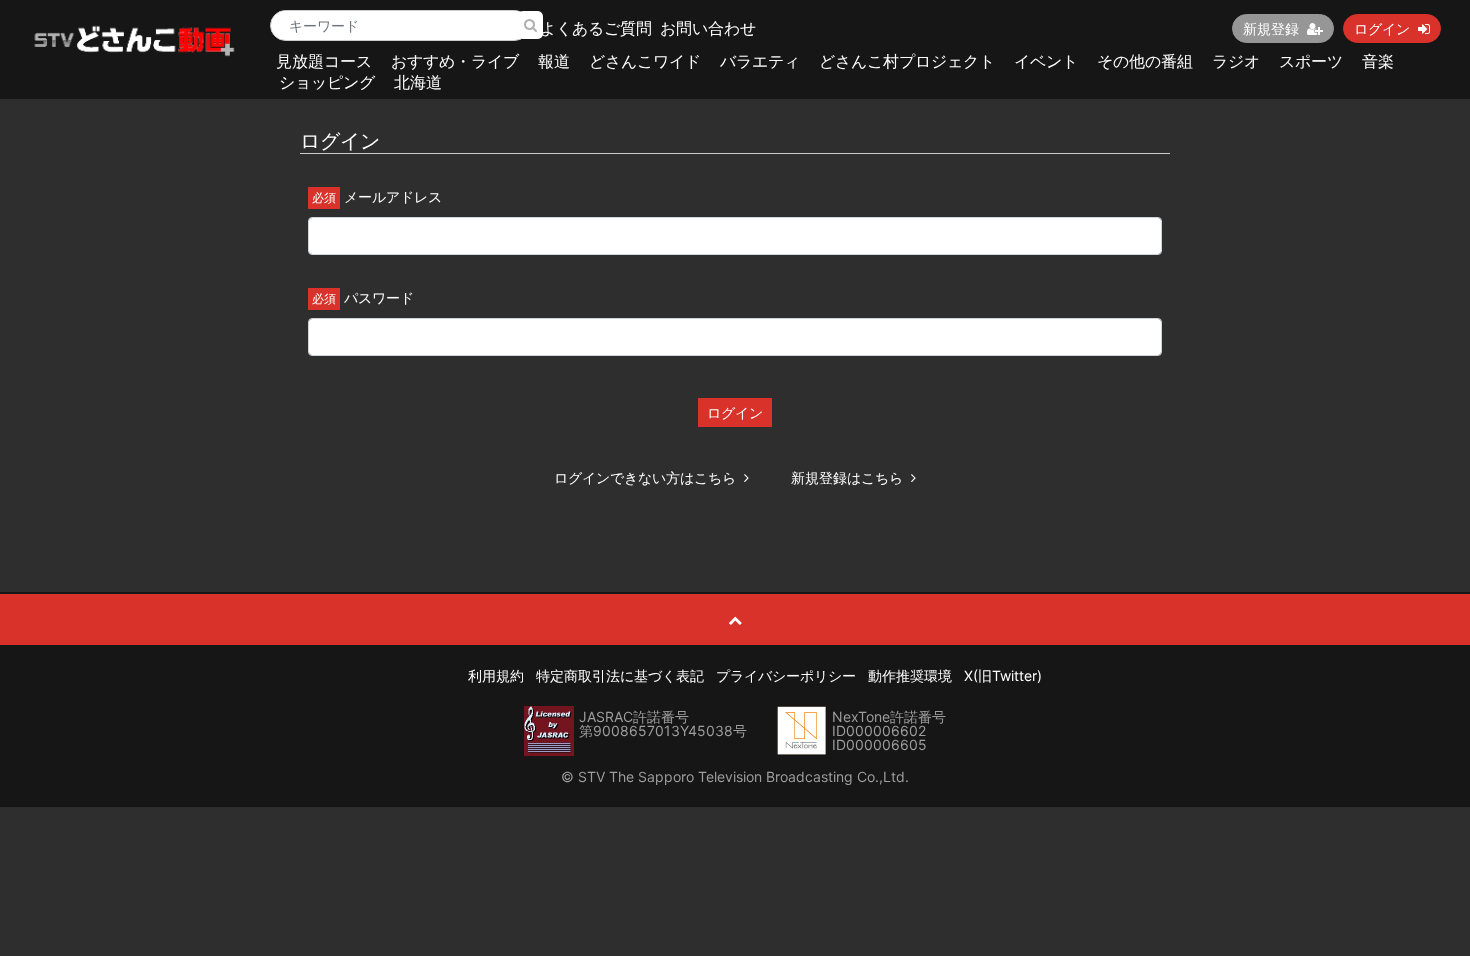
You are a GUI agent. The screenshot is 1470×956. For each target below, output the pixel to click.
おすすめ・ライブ (455, 61)
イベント (1046, 61)
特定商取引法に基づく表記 (620, 675)
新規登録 (1271, 28)
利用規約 (496, 675)
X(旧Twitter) (1003, 675)
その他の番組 (1145, 61)
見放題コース (324, 61)
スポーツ (1311, 61)
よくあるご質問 (596, 28)
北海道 (418, 82)
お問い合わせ (708, 28)
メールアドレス (393, 196)
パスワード (379, 297)
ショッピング (327, 82)
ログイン (1382, 28)
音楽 (1378, 61)
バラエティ (760, 61)
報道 (554, 61)
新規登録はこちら (847, 477)
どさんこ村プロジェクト (907, 61)
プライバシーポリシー (786, 675)
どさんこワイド (645, 61)
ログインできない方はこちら (645, 477)
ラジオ (1236, 61)
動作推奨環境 (910, 675)
